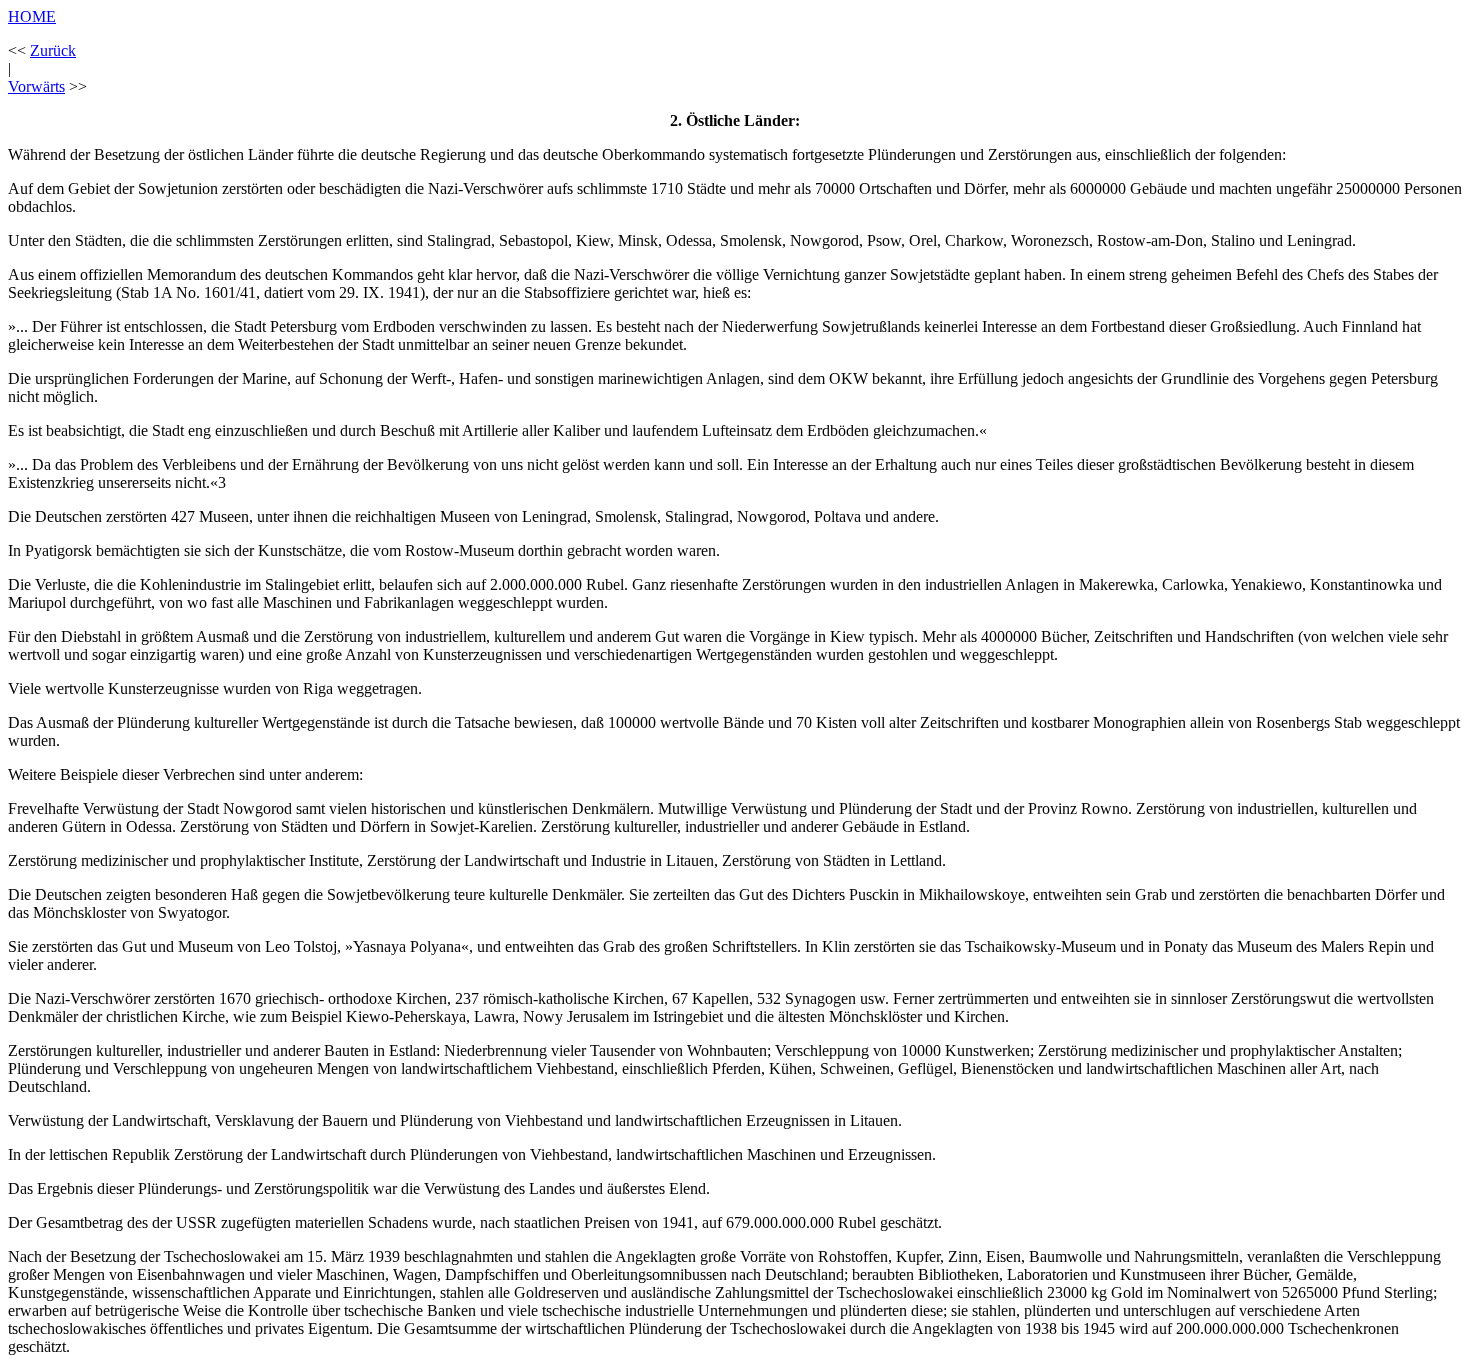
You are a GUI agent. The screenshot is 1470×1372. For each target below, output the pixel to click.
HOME (32, 16)
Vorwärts (36, 86)
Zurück (53, 50)
